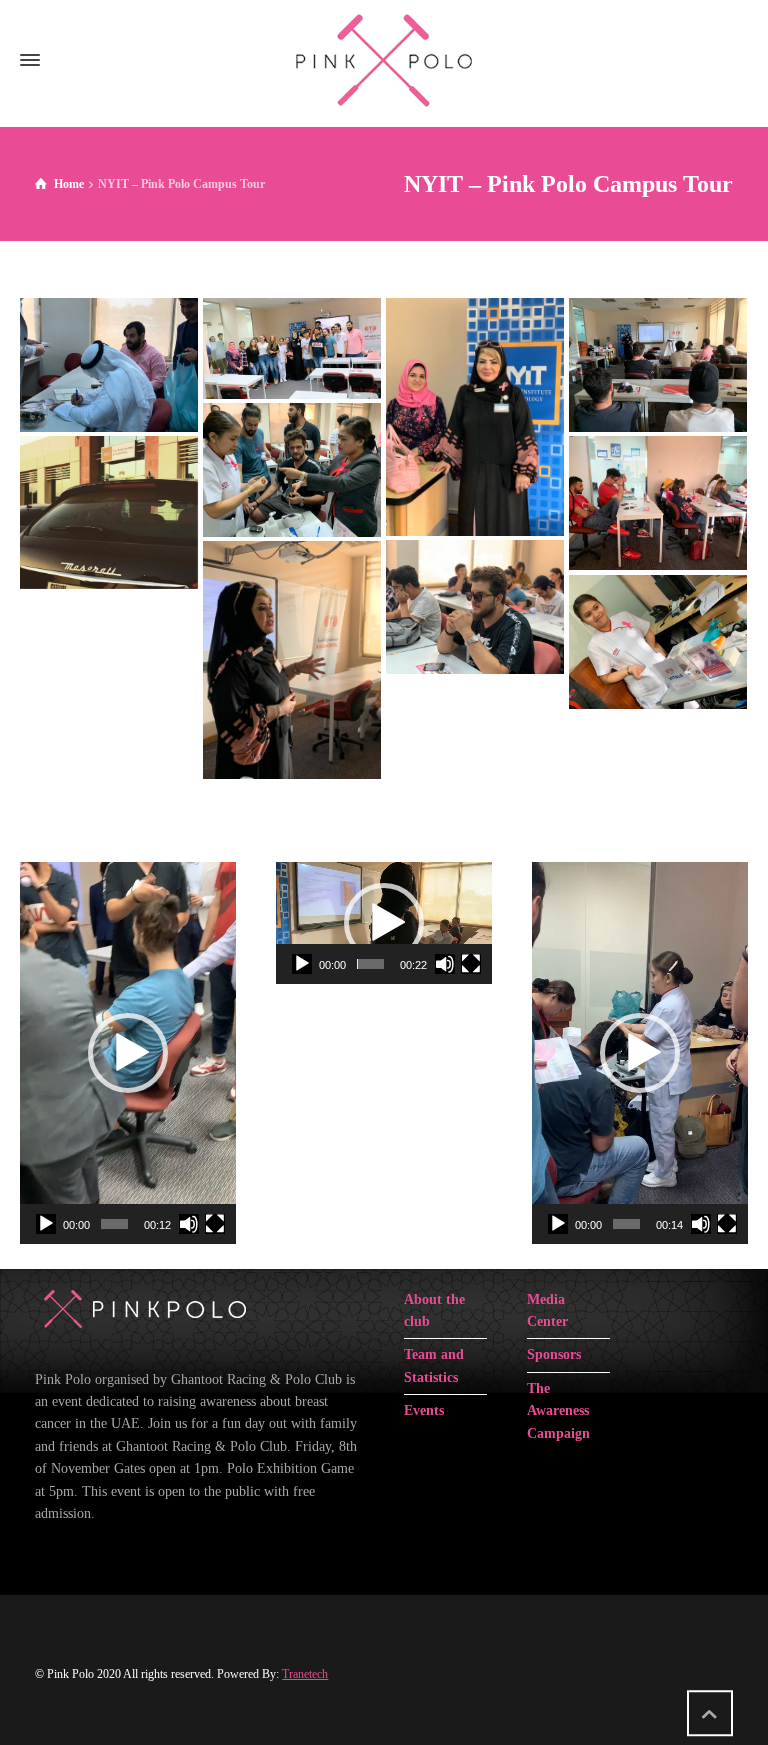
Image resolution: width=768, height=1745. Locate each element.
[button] (128, 1053)
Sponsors (554, 1354)
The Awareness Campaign (558, 1411)
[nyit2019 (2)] (292, 348)
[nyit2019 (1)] (109, 365)
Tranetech (305, 1674)
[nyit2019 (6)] (109, 512)
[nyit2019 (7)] (658, 503)
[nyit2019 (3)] (475, 417)
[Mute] (189, 1224)
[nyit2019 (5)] (292, 470)
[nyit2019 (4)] (658, 365)
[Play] (46, 1224)
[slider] (114, 1224)
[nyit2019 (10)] (658, 642)
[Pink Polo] (384, 60)
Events (424, 1410)
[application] (128, 1053)
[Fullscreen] (215, 1224)
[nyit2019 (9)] (292, 660)
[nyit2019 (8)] (475, 607)
